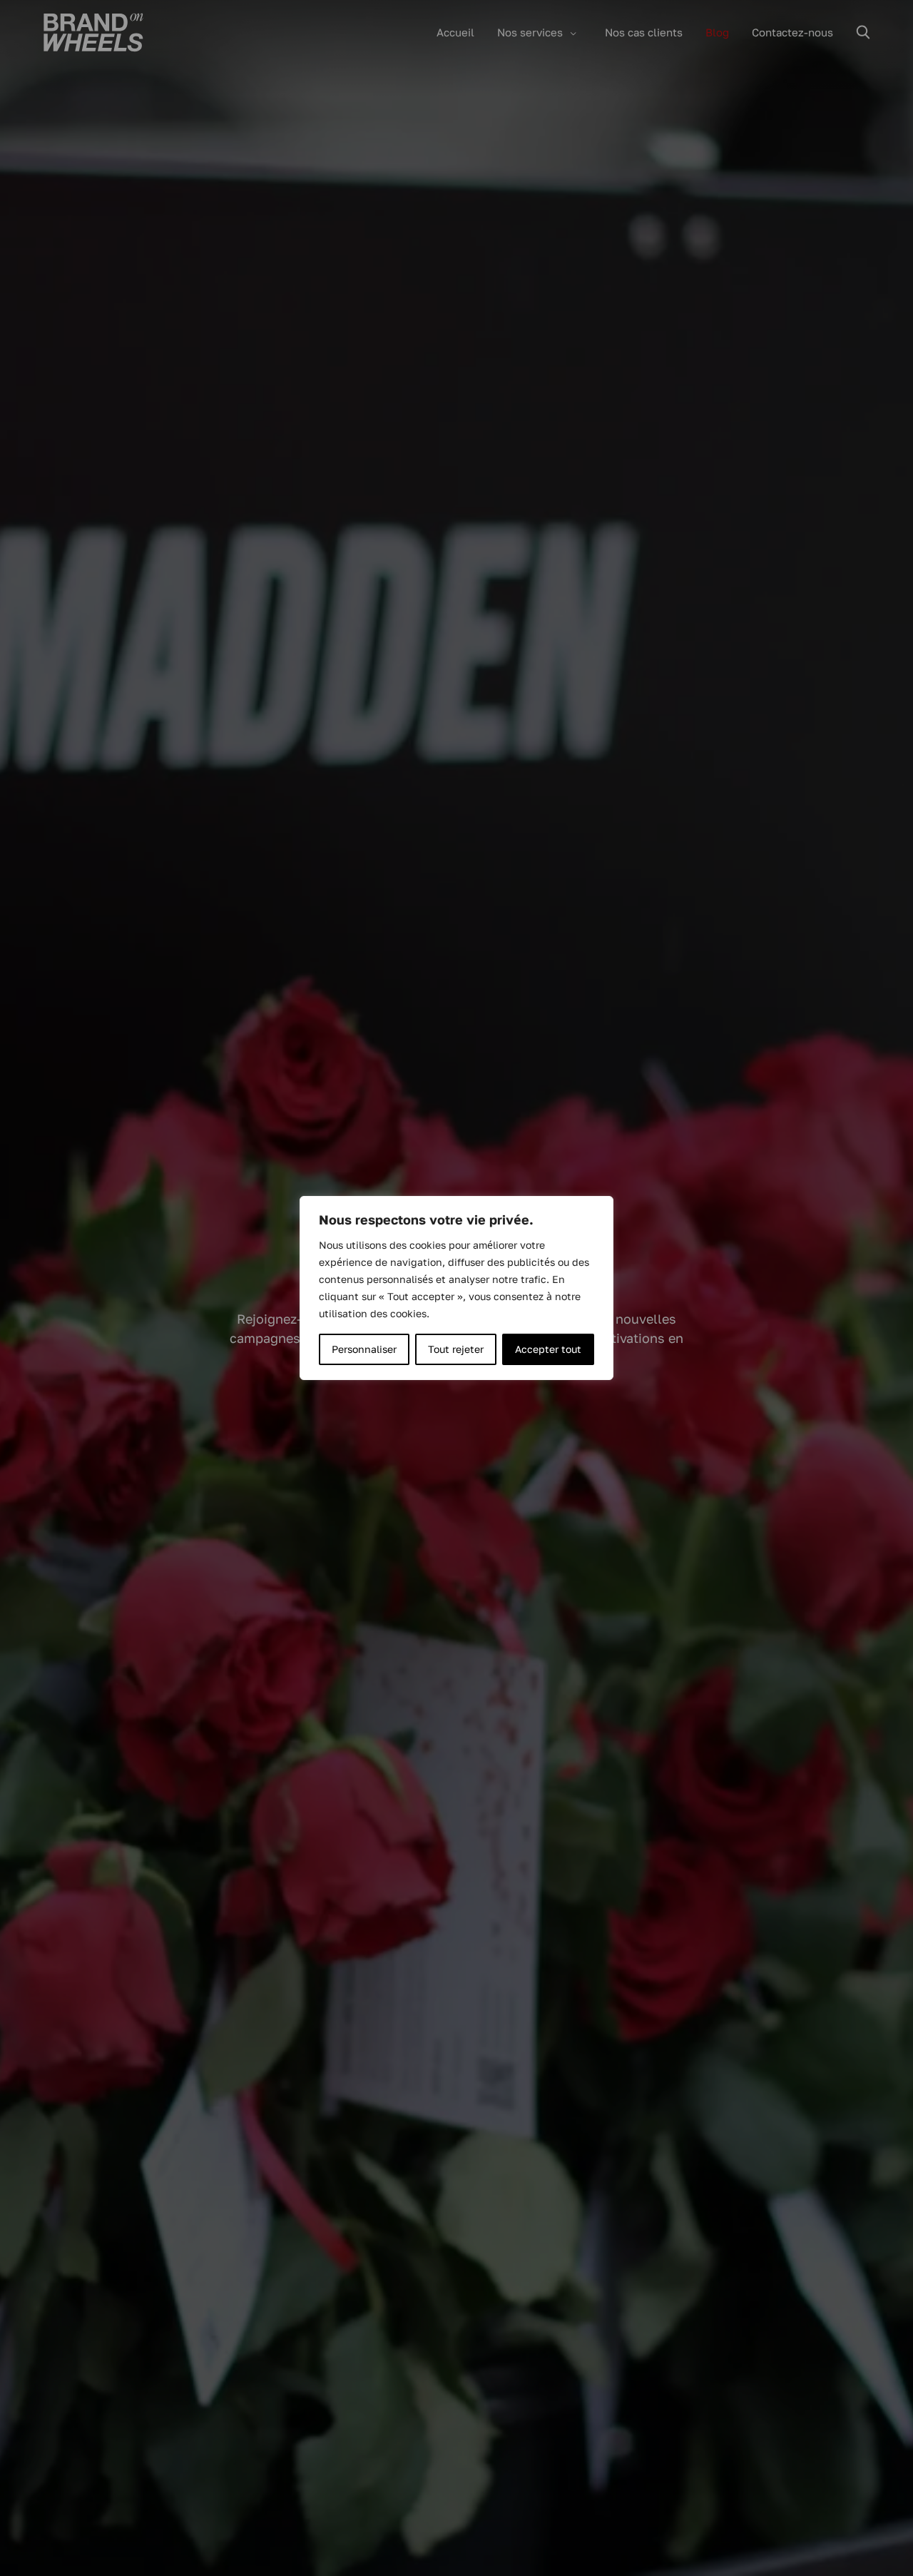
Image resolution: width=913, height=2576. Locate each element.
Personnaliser (364, 1349)
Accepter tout (548, 1349)
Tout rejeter (456, 1349)
